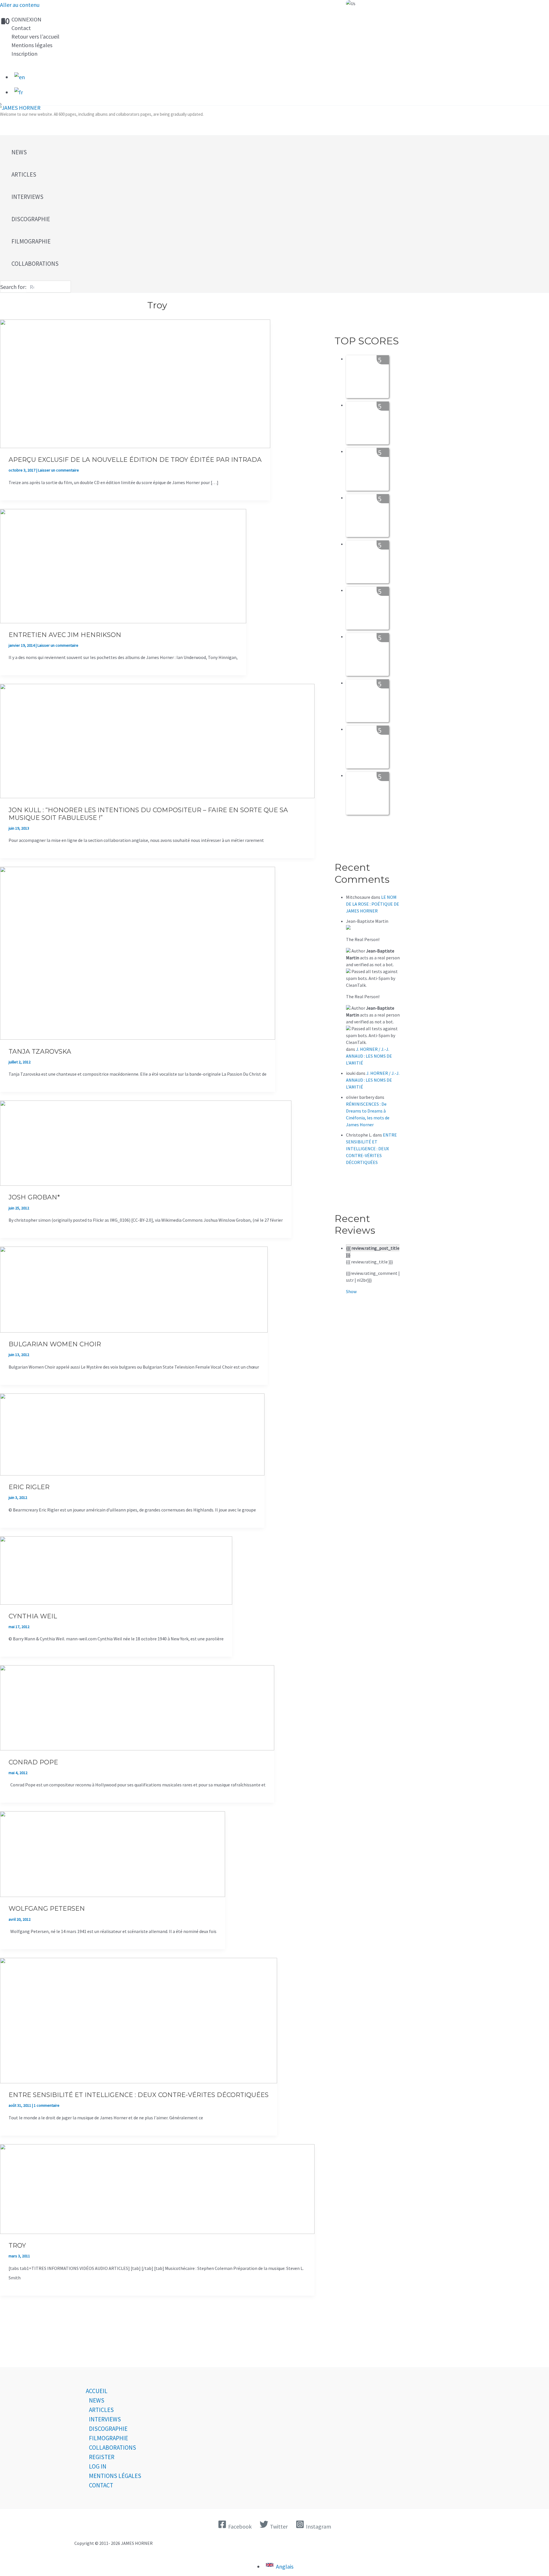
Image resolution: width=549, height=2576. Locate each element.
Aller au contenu (20, 5)
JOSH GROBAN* (34, 1197)
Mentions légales (32, 45)
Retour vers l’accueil (35, 36)
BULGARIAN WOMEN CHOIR (55, 1344)
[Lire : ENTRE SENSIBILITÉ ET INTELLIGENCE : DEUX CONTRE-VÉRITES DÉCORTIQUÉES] (139, 2081)
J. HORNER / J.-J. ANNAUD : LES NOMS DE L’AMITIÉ (369, 1056)
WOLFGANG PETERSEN (47, 1909)
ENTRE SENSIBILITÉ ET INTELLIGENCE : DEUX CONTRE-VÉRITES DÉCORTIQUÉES (139, 2095)
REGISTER (102, 2457)
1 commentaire (47, 2105)
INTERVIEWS (105, 2419)
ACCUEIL (97, 2391)
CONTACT (101, 2485)
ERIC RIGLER (29, 1487)
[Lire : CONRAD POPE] (137, 1748)
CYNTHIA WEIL (33, 1616)
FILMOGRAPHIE (109, 2438)
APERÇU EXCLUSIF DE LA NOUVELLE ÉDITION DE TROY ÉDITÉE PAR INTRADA (135, 460)
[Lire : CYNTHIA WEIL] (116, 1602)
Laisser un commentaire (58, 470)
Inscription (24, 54)
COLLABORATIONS (113, 2448)
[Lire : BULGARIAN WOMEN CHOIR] (134, 1330)
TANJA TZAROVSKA (40, 1052)
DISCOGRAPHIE (108, 2429)
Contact (21, 28)
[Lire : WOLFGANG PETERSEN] (113, 1895)
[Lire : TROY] (157, 2232)
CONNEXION (26, 19)
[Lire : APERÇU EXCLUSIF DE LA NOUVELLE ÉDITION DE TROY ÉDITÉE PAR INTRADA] (135, 446)
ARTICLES (101, 2410)
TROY (17, 2245)
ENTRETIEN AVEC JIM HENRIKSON (65, 635)
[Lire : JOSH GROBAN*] (146, 1184)
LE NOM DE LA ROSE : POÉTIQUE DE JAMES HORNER (373, 904)
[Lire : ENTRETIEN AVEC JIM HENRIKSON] (123, 621)
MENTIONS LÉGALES (115, 2476)
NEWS (97, 2400)
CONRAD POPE (33, 1762)
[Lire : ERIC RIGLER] (132, 1473)
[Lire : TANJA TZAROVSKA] (138, 1038)
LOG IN (98, 2466)
